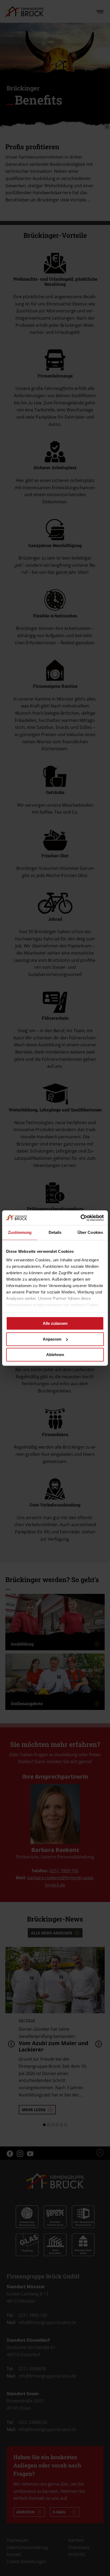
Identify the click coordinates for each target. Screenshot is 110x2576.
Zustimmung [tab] (20, 1232)
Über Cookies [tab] (90, 1232)
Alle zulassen (55, 1323)
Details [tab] (55, 1232)
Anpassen (52, 1339)
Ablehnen (55, 1355)
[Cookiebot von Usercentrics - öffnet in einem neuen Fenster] (80, 1218)
